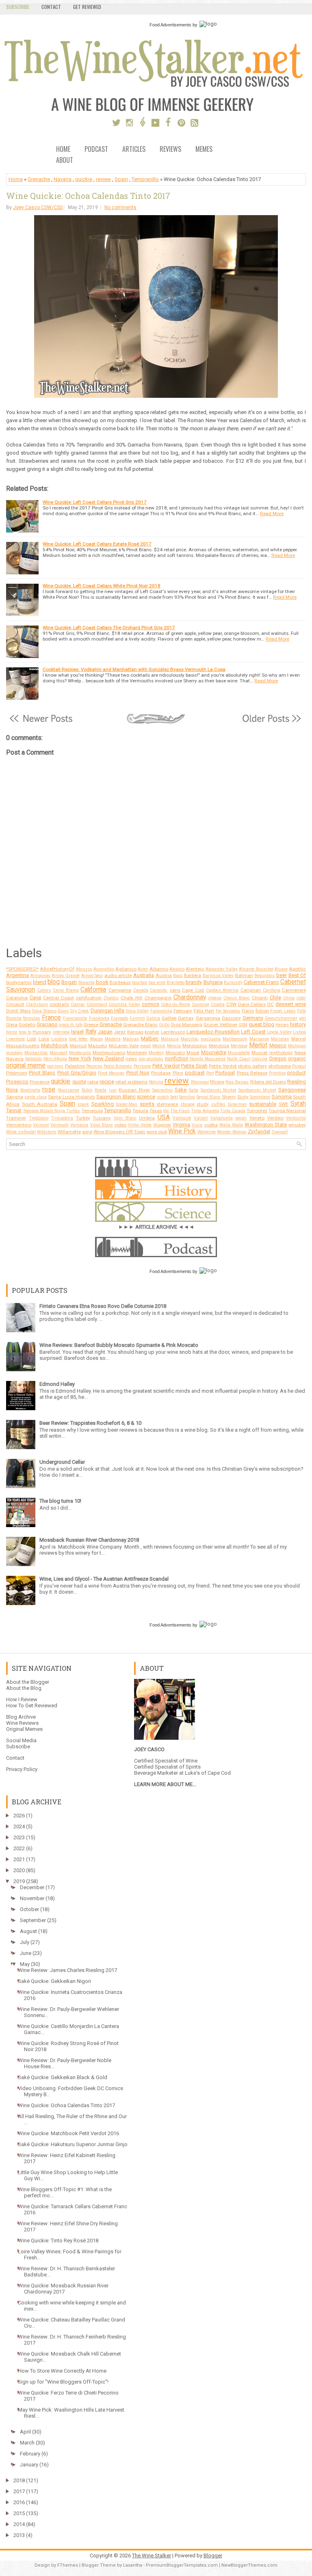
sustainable (263, 1104)
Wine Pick (182, 1131)
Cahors (44, 990)
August (28, 1931)
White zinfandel (21, 1132)
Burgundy (233, 983)
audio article (118, 975)
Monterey (137, 1053)
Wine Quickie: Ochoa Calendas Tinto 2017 (88, 196)
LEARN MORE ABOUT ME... (165, 1784)
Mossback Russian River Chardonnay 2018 (89, 1540)
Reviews (170, 150)
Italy (91, 1031)
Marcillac (190, 1039)
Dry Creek (80, 1011)
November (32, 1898)
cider (301, 998)
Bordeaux (120, 982)
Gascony (231, 1018)
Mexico (278, 1045)
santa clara (35, 1097)
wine (87, 1132)
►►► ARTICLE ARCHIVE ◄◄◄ (156, 1227)
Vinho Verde (140, 1125)
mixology (14, 1053)
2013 (19, 2535)
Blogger (213, 2556)
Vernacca (79, 1125)
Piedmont (17, 1073)
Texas (156, 1111)
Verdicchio (296, 1118)
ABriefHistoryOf (57, 969)
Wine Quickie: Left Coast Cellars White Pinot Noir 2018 (102, 586)
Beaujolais (264, 976)
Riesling (297, 1082)
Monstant (58, 1053)
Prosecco (17, 1082)
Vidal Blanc (102, 1125)
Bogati (69, 982)
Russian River (134, 1090)
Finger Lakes (283, 1011)
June (26, 1953)
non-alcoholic (151, 1059)
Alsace (281, 969)
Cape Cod (193, 990)
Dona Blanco (44, 1011)
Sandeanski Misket (257, 1090)
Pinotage (161, 1073)
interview (61, 1032)
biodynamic (19, 982)
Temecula (92, 1111)
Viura (197, 1125)
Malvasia (170, 1039)
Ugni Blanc (125, 1118)
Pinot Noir (138, 1073)
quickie (84, 179)
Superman (237, 1104)
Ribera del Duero (268, 1082)
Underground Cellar (62, 1462)
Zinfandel (259, 1132)
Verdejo (275, 1118)
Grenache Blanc (140, 1025)
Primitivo (277, 1073)
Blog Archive (21, 1717)
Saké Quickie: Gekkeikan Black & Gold (63, 2077)
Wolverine (207, 1132)
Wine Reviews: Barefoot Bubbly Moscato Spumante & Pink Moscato (119, 1345)
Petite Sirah (194, 1066)
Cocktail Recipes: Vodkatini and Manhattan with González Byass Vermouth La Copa (134, 669)
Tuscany (102, 1118)
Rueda (101, 1090)
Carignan (251, 990)
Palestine (75, 1066)
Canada (141, 990)
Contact (51, 7)
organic (297, 1058)
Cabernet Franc (261, 982)
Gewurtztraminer (281, 1018)
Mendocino (195, 1046)
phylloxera (280, 1066)
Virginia (181, 1125)
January (29, 2465)
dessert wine (291, 1004)
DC (271, 1004)
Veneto (257, 1118)
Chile (275, 998)
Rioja (12, 1090)
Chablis (111, 998)
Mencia (174, 1046)
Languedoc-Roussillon (213, 1032)
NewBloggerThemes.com (249, 2565)
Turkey (83, 1118)
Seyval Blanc (209, 1097)
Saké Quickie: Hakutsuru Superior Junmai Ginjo (73, 2144)
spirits (147, 1104)
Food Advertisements (170, 25)
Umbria (147, 1118)
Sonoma (282, 1097)
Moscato (175, 1053)
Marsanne (259, 1039)
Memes (204, 150)
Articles (134, 150)
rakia (93, 1082)
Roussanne (69, 1090)
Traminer (16, 1118)
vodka (211, 1125)
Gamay (186, 1018)
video (120, 1125)
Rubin (87, 1090)
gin (302, 1018)
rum (113, 1090)
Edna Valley (138, 1011)
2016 (19, 2502)
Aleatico (177, 969)
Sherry (229, 1097)
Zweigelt (279, 1132)
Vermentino (19, 1125)
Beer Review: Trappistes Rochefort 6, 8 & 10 (90, 1423)
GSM (243, 1025)
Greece (91, 1025)
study (203, 1104)
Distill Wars (18, 1011)
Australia (144, 975)
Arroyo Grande (66, 976)
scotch (163, 1097)
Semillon (187, 1097)
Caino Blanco (66, 990)
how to (25, 1032)
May (25, 1964)
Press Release (252, 1073)
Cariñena (272, 990)
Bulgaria (213, 982)
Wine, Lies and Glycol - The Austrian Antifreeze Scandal (104, 1579)
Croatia (218, 1004)
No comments (120, 207)
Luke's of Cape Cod (208, 1773)
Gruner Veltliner (220, 1025)
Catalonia (17, 998)
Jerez (120, 1032)
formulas (32, 1018)
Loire (44, 1039)
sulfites (218, 1104)
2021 (19, 1859)
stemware (167, 1104)
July (25, 1942)
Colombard (97, 1004)
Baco (178, 976)
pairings (55, 1066)
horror (12, 1032)
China (289, 998)
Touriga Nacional (287, 1111)
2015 (19, 2513)
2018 (19, 2480)
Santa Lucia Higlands (71, 1097)
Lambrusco (173, 1032)
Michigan (297, 1046)
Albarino (159, 969)
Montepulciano (109, 1053)
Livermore (15, 1039)
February (183, 1011)
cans (175, 990)
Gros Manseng (186, 1025)
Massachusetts (23, 1046)
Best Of (297, 975)
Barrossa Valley (218, 976)
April (25, 2432)
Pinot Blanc (42, 1073)
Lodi (31, 1039)
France (51, 1018)
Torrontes (257, 1111)
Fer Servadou (228, 1011)
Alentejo (195, 969)
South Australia (40, 1104)
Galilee (169, 1018)
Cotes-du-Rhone (175, 1004)
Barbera (193, 975)
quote (79, 1082)
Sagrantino (162, 1090)
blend (40, 982)
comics (151, 1004)
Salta (194, 1090)
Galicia (153, 1018)
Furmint (137, 1018)
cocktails (59, 1004)
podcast (195, 1073)
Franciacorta (75, 1018)
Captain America (222, 990)
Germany (253, 1018)
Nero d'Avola (55, 1059)
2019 (19, 1881)
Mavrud (78, 1046)
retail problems (131, 1082)
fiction (262, 1011)
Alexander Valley (222, 969)
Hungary (42, 1032)
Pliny (178, 1073)
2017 (19, 2491)
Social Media (21, 1740)
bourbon (140, 983)
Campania (120, 990)
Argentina (17, 975)
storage (187, 1104)
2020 (19, 1870)
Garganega (208, 1018)
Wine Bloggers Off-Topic (119, 1132)
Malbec (150, 1039)
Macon (96, 1039)
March (27, 2443)
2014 (19, 2524)
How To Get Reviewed (32, 1705)
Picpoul (299, 1066)
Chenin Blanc (237, 998)
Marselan (280, 1039)
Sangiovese (292, 1090)
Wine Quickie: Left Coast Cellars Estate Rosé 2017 (97, 544)
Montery (156, 1053)
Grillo (164, 1025)
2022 (19, 1848)
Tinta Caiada (233, 1111)
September (33, 1920)
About (65, 161)
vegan (241, 1118)
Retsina (156, 1082)
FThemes (68, 2565)
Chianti (260, 998)
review (103, 179)
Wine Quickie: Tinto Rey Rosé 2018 (58, 2241)
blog (54, 982)
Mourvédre (214, 1052)
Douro (63, 1011)
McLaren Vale (124, 1046)
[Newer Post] (41, 723)
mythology (281, 1053)
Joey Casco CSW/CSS (38, 207)
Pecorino (94, 1066)
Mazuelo (97, 1046)
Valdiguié (182, 1118)
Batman (244, 975)
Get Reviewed (87, 7)
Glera (12, 1025)
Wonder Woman (232, 1132)
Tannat (14, 1110)
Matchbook (55, 1045)
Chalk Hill (131, 998)
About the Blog (24, 1688)
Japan (105, 1032)
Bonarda (87, 983)
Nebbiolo (34, 1059)
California (93, 990)
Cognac (78, 1004)
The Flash (180, 1111)
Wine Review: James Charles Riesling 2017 (67, 1970)
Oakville (259, 1059)
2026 (19, 1815)
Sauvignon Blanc (116, 1097)
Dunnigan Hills (108, 1011)
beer (282, 975)
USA (164, 1118)
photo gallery (252, 1066)
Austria (164, 975)
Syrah (298, 1104)
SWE (284, 1104)
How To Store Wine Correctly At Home (62, 2371)
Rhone (217, 1082)
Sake (181, 1090)
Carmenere (294, 990)
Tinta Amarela (205, 1111)
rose (49, 1090)
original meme (26, 1066)
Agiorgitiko (104, 969)
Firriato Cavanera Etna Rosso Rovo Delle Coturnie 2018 (103, 1306)
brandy (194, 982)
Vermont (41, 1125)
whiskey (297, 1125)
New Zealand (109, 1058)
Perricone (142, 1066)
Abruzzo (84, 969)
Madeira (113, 1039)
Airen (143, 969)
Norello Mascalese (208, 1059)
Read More (272, 513)
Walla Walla (231, 1125)
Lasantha (133, 2565)
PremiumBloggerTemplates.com (182, 2565)
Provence (40, 1082)
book (102, 982)
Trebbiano (39, 1118)
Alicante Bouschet (256, 969)
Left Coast (253, 1032)
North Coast (239, 1059)
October (29, 1909)
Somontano (260, 1097)
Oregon (278, 1058)
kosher (152, 1032)
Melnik (159, 1046)
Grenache (39, 179)
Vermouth (60, 1125)
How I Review (22, 1699)
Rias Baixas (237, 1082)
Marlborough (235, 1039)
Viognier (162, 1125)
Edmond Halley (57, 1384)
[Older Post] (271, 723)
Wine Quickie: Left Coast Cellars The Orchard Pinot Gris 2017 (109, 628)
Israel (77, 1032)
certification (89, 998)
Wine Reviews (22, 1723)
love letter (78, 1039)
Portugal (225, 1073)
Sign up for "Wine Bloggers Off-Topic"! (63, 2382)
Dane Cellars (252, 1004)
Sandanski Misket (219, 1090)
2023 (19, 1837)
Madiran (131, 1039)
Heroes (282, 1025)
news (131, 1059)
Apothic (297, 969)
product (297, 1073)
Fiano (248, 1011)
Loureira (59, 1039)
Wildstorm (47, 1132)
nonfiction (177, 1058)
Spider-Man (127, 1104)
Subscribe (18, 7)
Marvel (299, 1039)
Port (210, 1073)
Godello (27, 1025)
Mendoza (219, 1046)
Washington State (266, 1125)
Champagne (158, 998)
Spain (121, 179)
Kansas (135, 1032)
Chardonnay (190, 997)
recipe (107, 1082)
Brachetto (175, 983)
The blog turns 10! (60, 1501)
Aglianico (126, 969)
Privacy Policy (22, 1769)
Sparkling (103, 1104)
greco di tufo (70, 1025)
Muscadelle (239, 1053)
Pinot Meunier (111, 1073)
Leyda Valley (279, 1032)
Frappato (119, 1018)
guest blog (261, 1024)
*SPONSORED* (22, 969)
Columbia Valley (124, 1004)
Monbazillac (36, 1053)
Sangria (15, 1097)
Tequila (140, 1111)
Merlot (258, 1045)
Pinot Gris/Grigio (77, 1073)
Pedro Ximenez (118, 1066)
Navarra (63, 179)
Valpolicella (222, 1118)
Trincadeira (62, 1118)
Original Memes (24, 1729)
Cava (35, 998)
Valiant (201, 1118)
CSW (231, 1004)
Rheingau (200, 1082)
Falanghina (161, 1011)
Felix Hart (204, 1011)
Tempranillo (145, 179)
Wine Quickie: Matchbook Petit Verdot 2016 (68, 2133)
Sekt (174, 1097)
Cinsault (15, 1004)
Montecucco (80, 1053)
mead (145, 1046)
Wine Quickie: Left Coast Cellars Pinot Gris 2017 (95, 502)
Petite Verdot (223, 1066)
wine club (157, 1132)
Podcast (96, 150)
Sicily (243, 1097)
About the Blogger (28, 1682)
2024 (19, 1826)
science (146, 1097)
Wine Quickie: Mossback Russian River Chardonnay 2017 (63, 2289)
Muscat (260, 1053)
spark (83, 1104)
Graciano (47, 1024)
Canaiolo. (159, 990)
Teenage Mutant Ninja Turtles (51, 1111)
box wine (157, 983)
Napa (300, 1053)
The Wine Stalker (152, 2556)
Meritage (239, 1046)
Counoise (200, 1004)
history (298, 1024)
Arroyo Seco (92, 976)
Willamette (69, 1132)
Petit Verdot (166, 1066)
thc (166, 1111)
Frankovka (99, 1018)
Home (63, 150)
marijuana (211, 1039)
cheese (215, 998)
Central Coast (58, 998)
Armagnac (40, 976)
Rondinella (30, 1090)
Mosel (193, 1053)
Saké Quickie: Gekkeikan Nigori (54, 1981)
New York (80, 1058)
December (32, 1887)
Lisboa (299, 1032)
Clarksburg (37, 1004)
